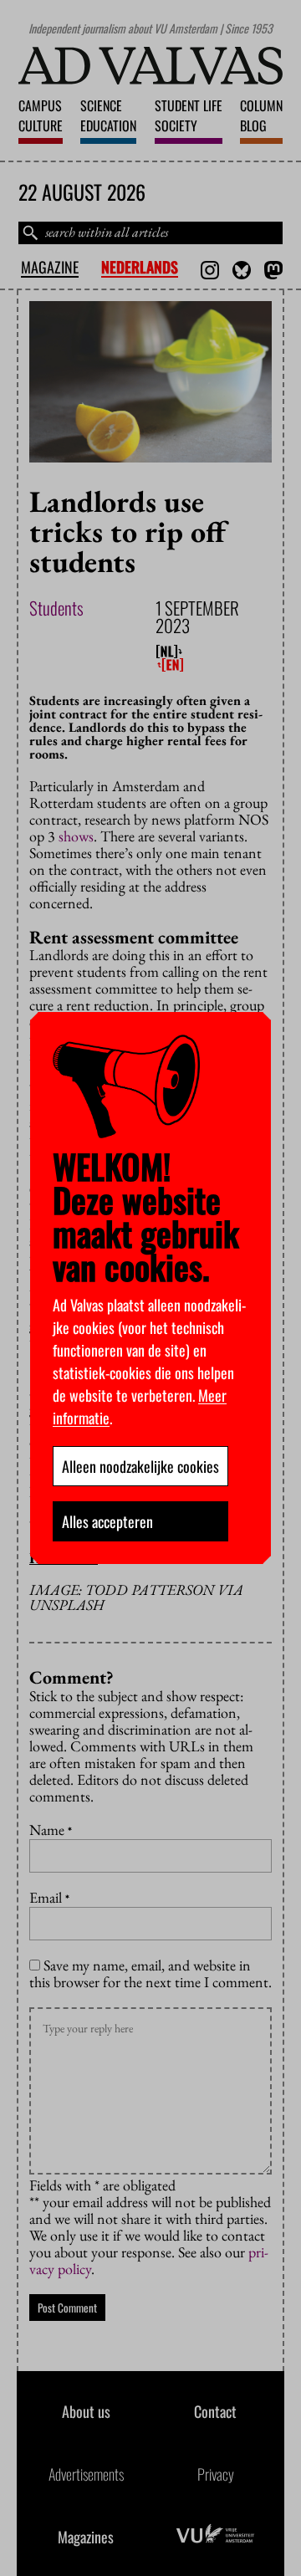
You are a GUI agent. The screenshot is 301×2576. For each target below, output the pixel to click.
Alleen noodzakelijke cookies (140, 1466)
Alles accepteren (107, 1521)
